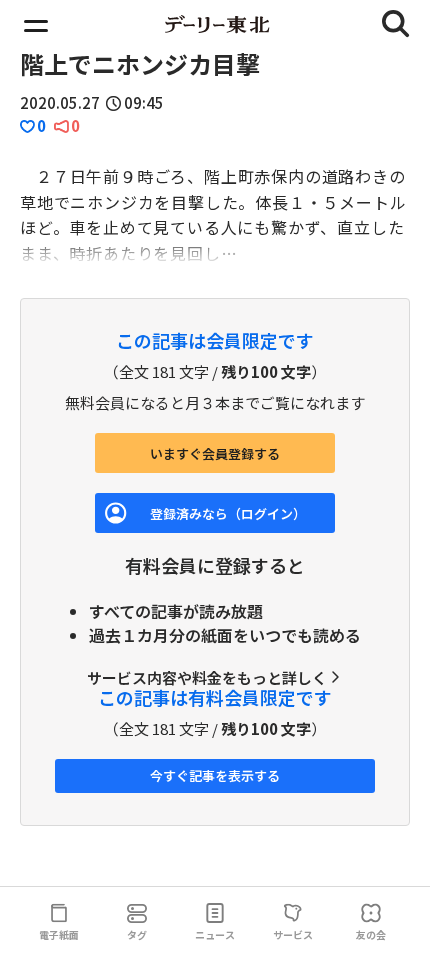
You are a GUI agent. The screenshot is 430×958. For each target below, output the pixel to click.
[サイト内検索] (396, 24)
